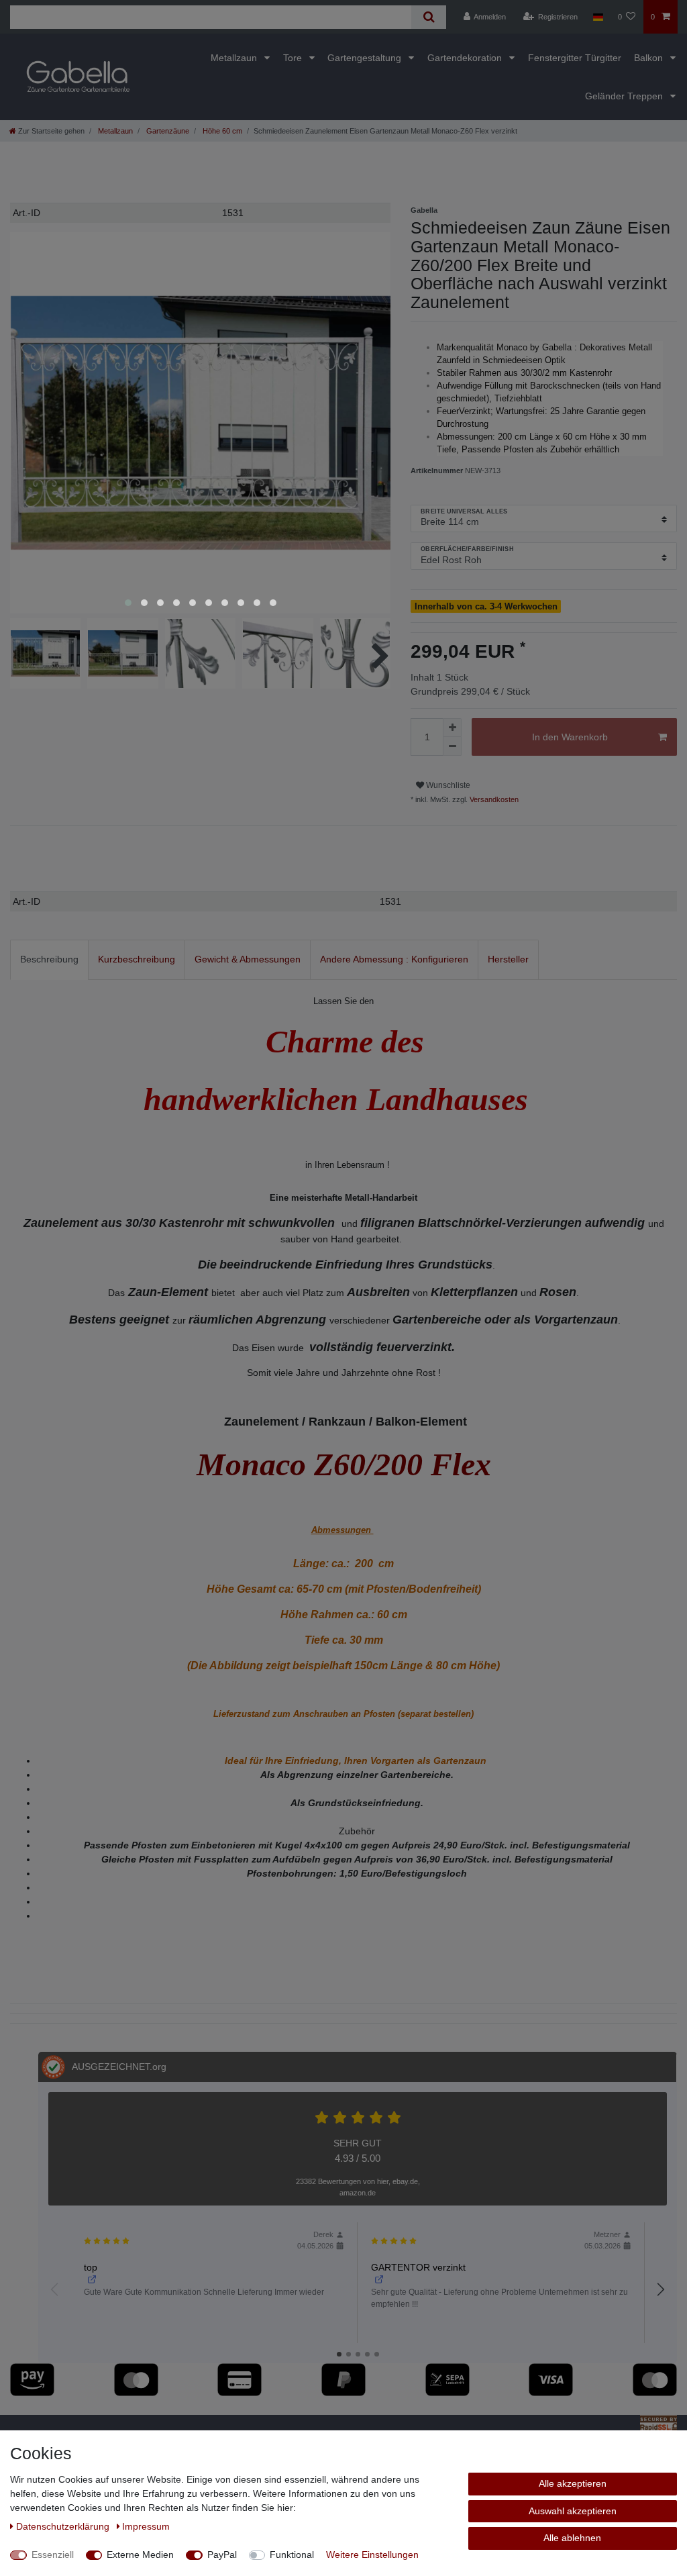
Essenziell (53, 2555)
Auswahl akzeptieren (573, 2511)
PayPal (222, 2555)
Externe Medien (140, 2555)
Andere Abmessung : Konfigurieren (394, 959)
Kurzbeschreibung (137, 959)
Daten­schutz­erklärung (64, 2526)
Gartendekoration (466, 58)
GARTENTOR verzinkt (418, 2267)
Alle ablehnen (572, 2538)
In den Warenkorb (570, 737)
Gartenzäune (167, 131)
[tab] (49, 959)
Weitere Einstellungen (372, 2555)
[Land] (597, 17)
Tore (294, 58)
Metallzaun (235, 58)
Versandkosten (493, 799)
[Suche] (428, 17)
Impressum (146, 2526)
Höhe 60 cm (221, 131)
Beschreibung (49, 959)
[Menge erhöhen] (452, 728)
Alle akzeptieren (573, 2483)
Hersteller (508, 959)
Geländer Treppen (625, 96)
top (91, 2267)
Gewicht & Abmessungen (248, 959)
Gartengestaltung (366, 58)
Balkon (650, 58)
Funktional (292, 2555)
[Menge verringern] (452, 746)
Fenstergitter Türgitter (575, 58)
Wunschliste (447, 785)
